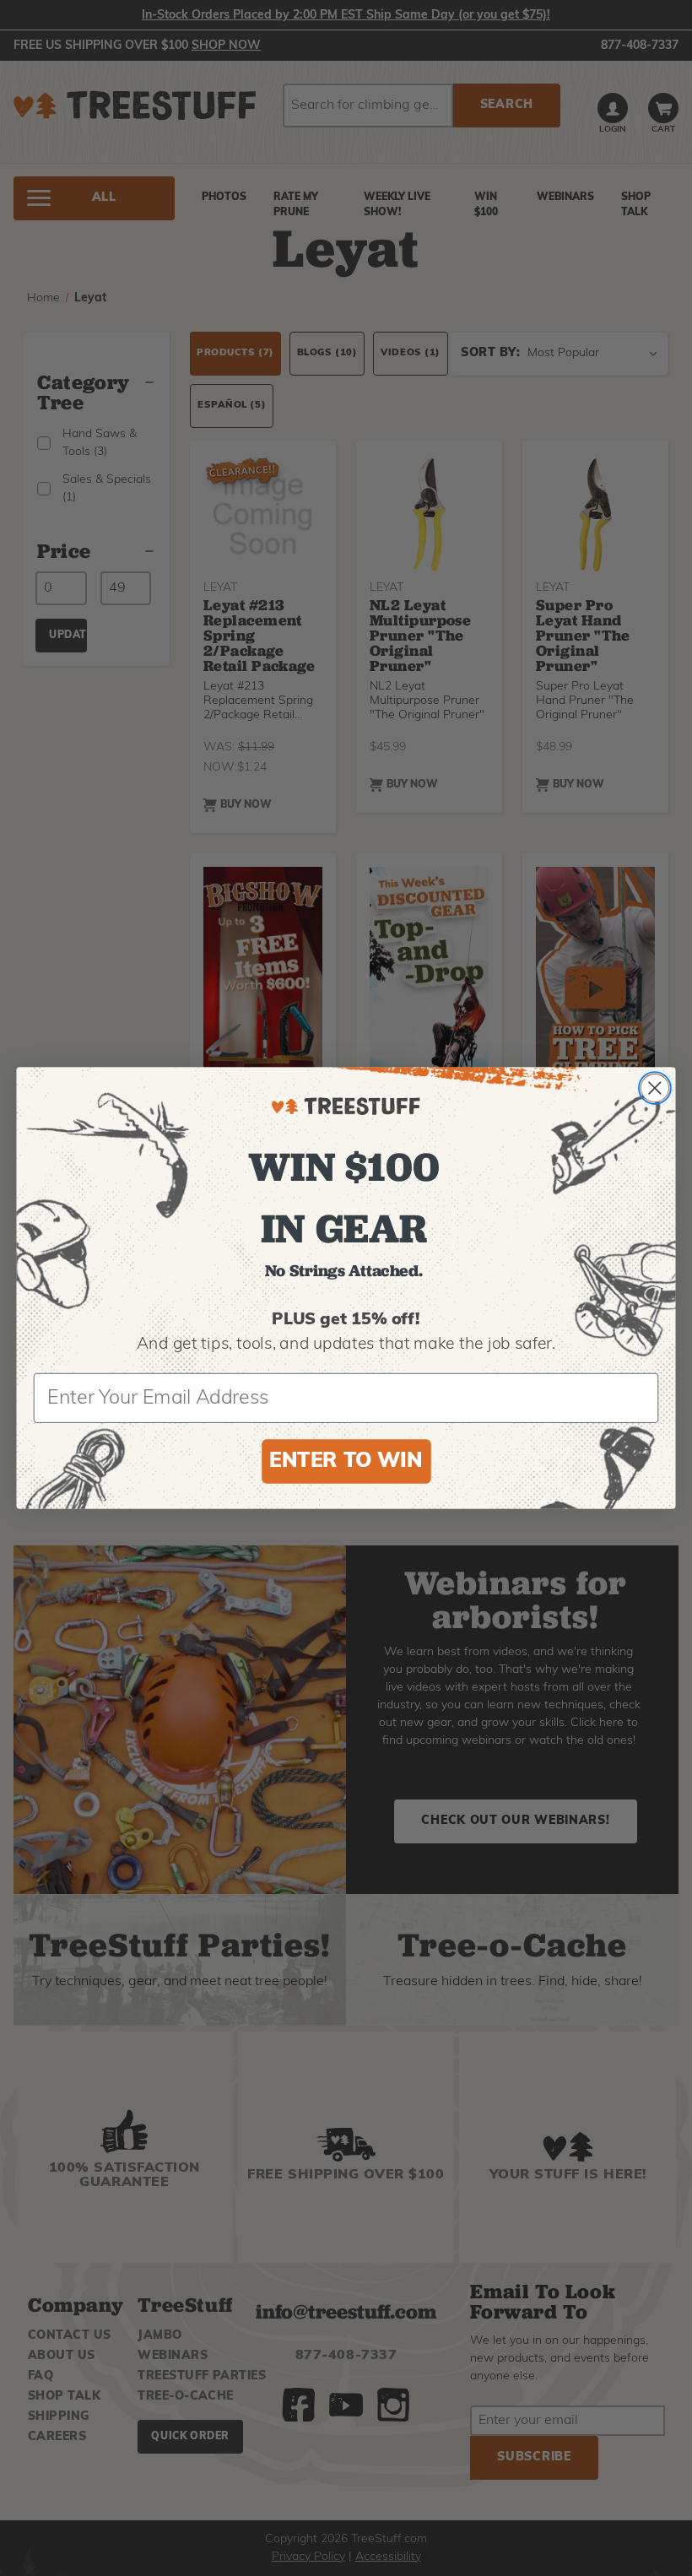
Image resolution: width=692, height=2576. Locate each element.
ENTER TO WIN (346, 1462)
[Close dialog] (655, 1088)
